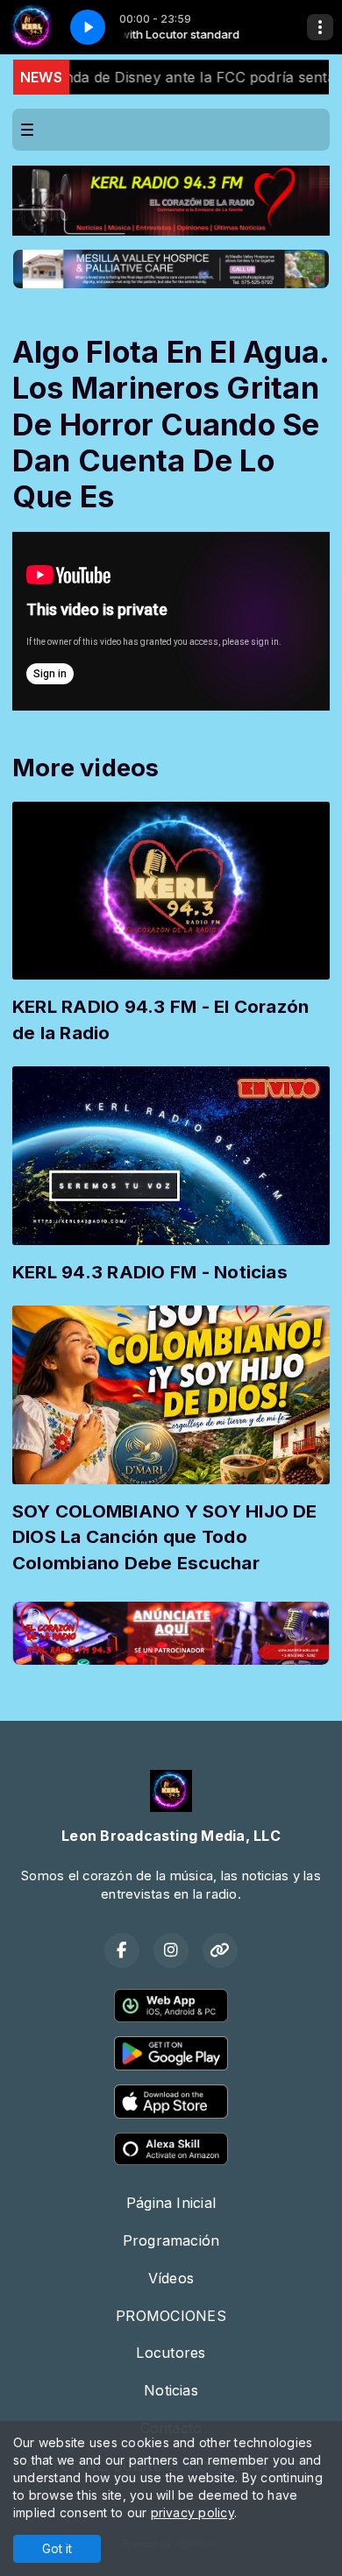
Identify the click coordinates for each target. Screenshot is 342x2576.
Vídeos (171, 2278)
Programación (171, 2240)
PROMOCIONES (171, 2316)
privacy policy (192, 2512)
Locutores (171, 2353)
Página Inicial (171, 2203)
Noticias (171, 2390)
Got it (57, 2548)
